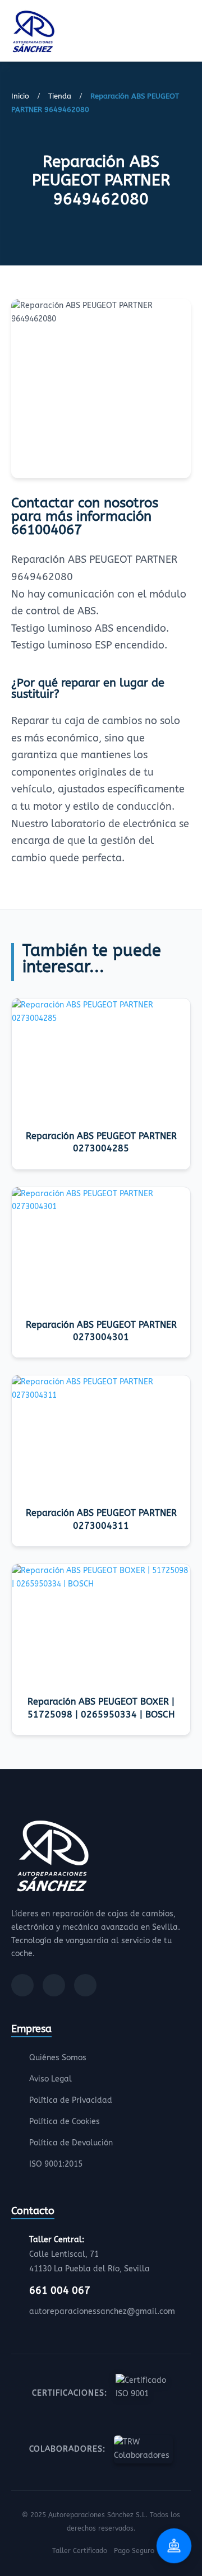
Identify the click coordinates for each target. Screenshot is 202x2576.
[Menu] (187, 33)
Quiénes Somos (58, 2058)
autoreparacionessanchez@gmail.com (102, 2311)
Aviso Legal (50, 2079)
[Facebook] (22, 1985)
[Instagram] (54, 1985)
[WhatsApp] (85, 1985)
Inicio (20, 96)
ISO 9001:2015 (56, 2164)
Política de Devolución (71, 2143)
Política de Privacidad (71, 2100)
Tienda (60, 96)
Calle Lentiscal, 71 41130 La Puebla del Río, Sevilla (89, 2254)
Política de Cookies (65, 2122)
